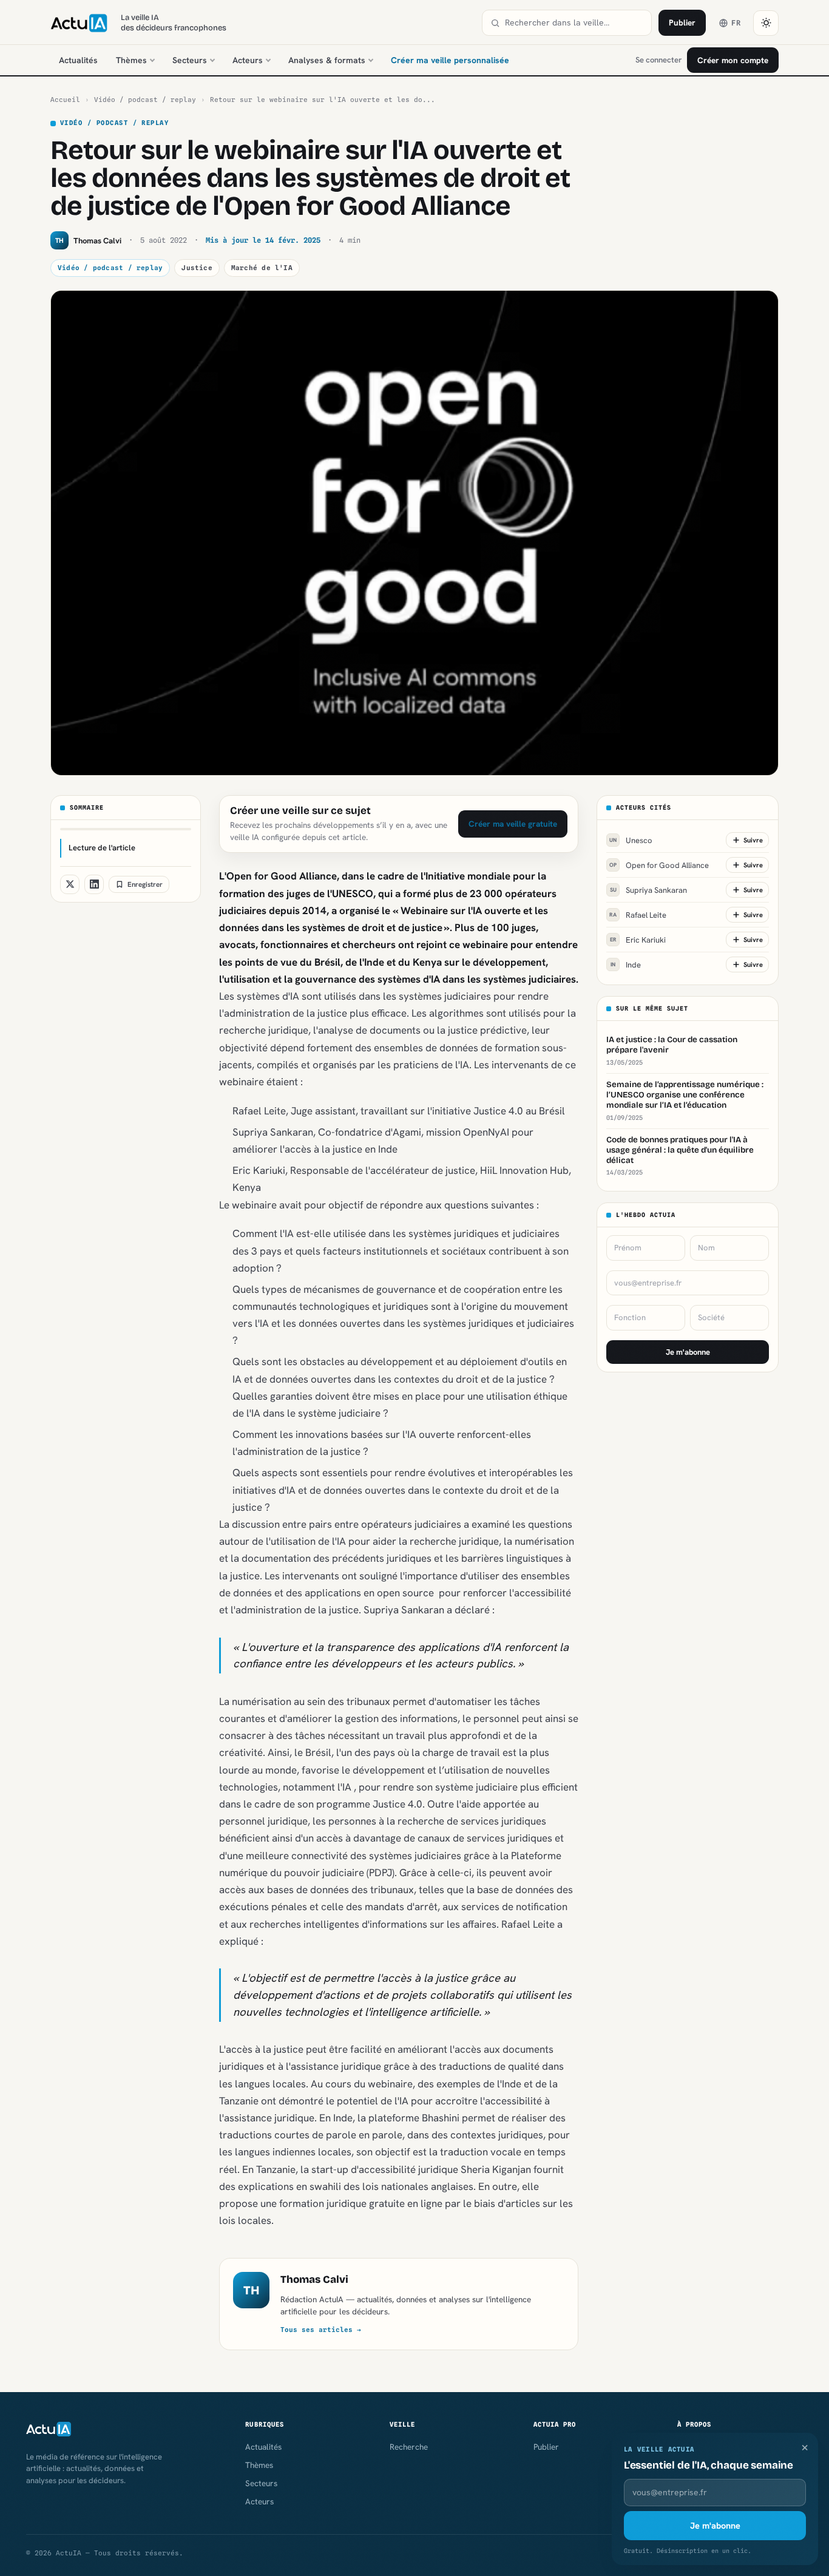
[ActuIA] (79, 23)
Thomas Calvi (314, 2279)
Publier (682, 22)
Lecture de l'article (102, 848)
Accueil (65, 100)
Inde (626, 964)
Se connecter (658, 60)
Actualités (78, 60)
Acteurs (248, 60)
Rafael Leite (638, 914)
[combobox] (574, 23)
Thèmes (131, 60)
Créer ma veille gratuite (513, 824)
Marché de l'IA (262, 268)
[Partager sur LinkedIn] (94, 884)
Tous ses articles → (321, 2330)
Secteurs (190, 60)
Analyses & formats (327, 60)
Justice (197, 268)
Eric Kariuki (638, 939)
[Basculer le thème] (766, 23)
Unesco (631, 840)
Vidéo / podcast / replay (145, 100)
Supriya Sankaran (649, 890)
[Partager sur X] (70, 884)
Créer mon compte (733, 60)
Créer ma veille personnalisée (450, 60)
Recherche (409, 2447)
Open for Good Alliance (659, 865)
